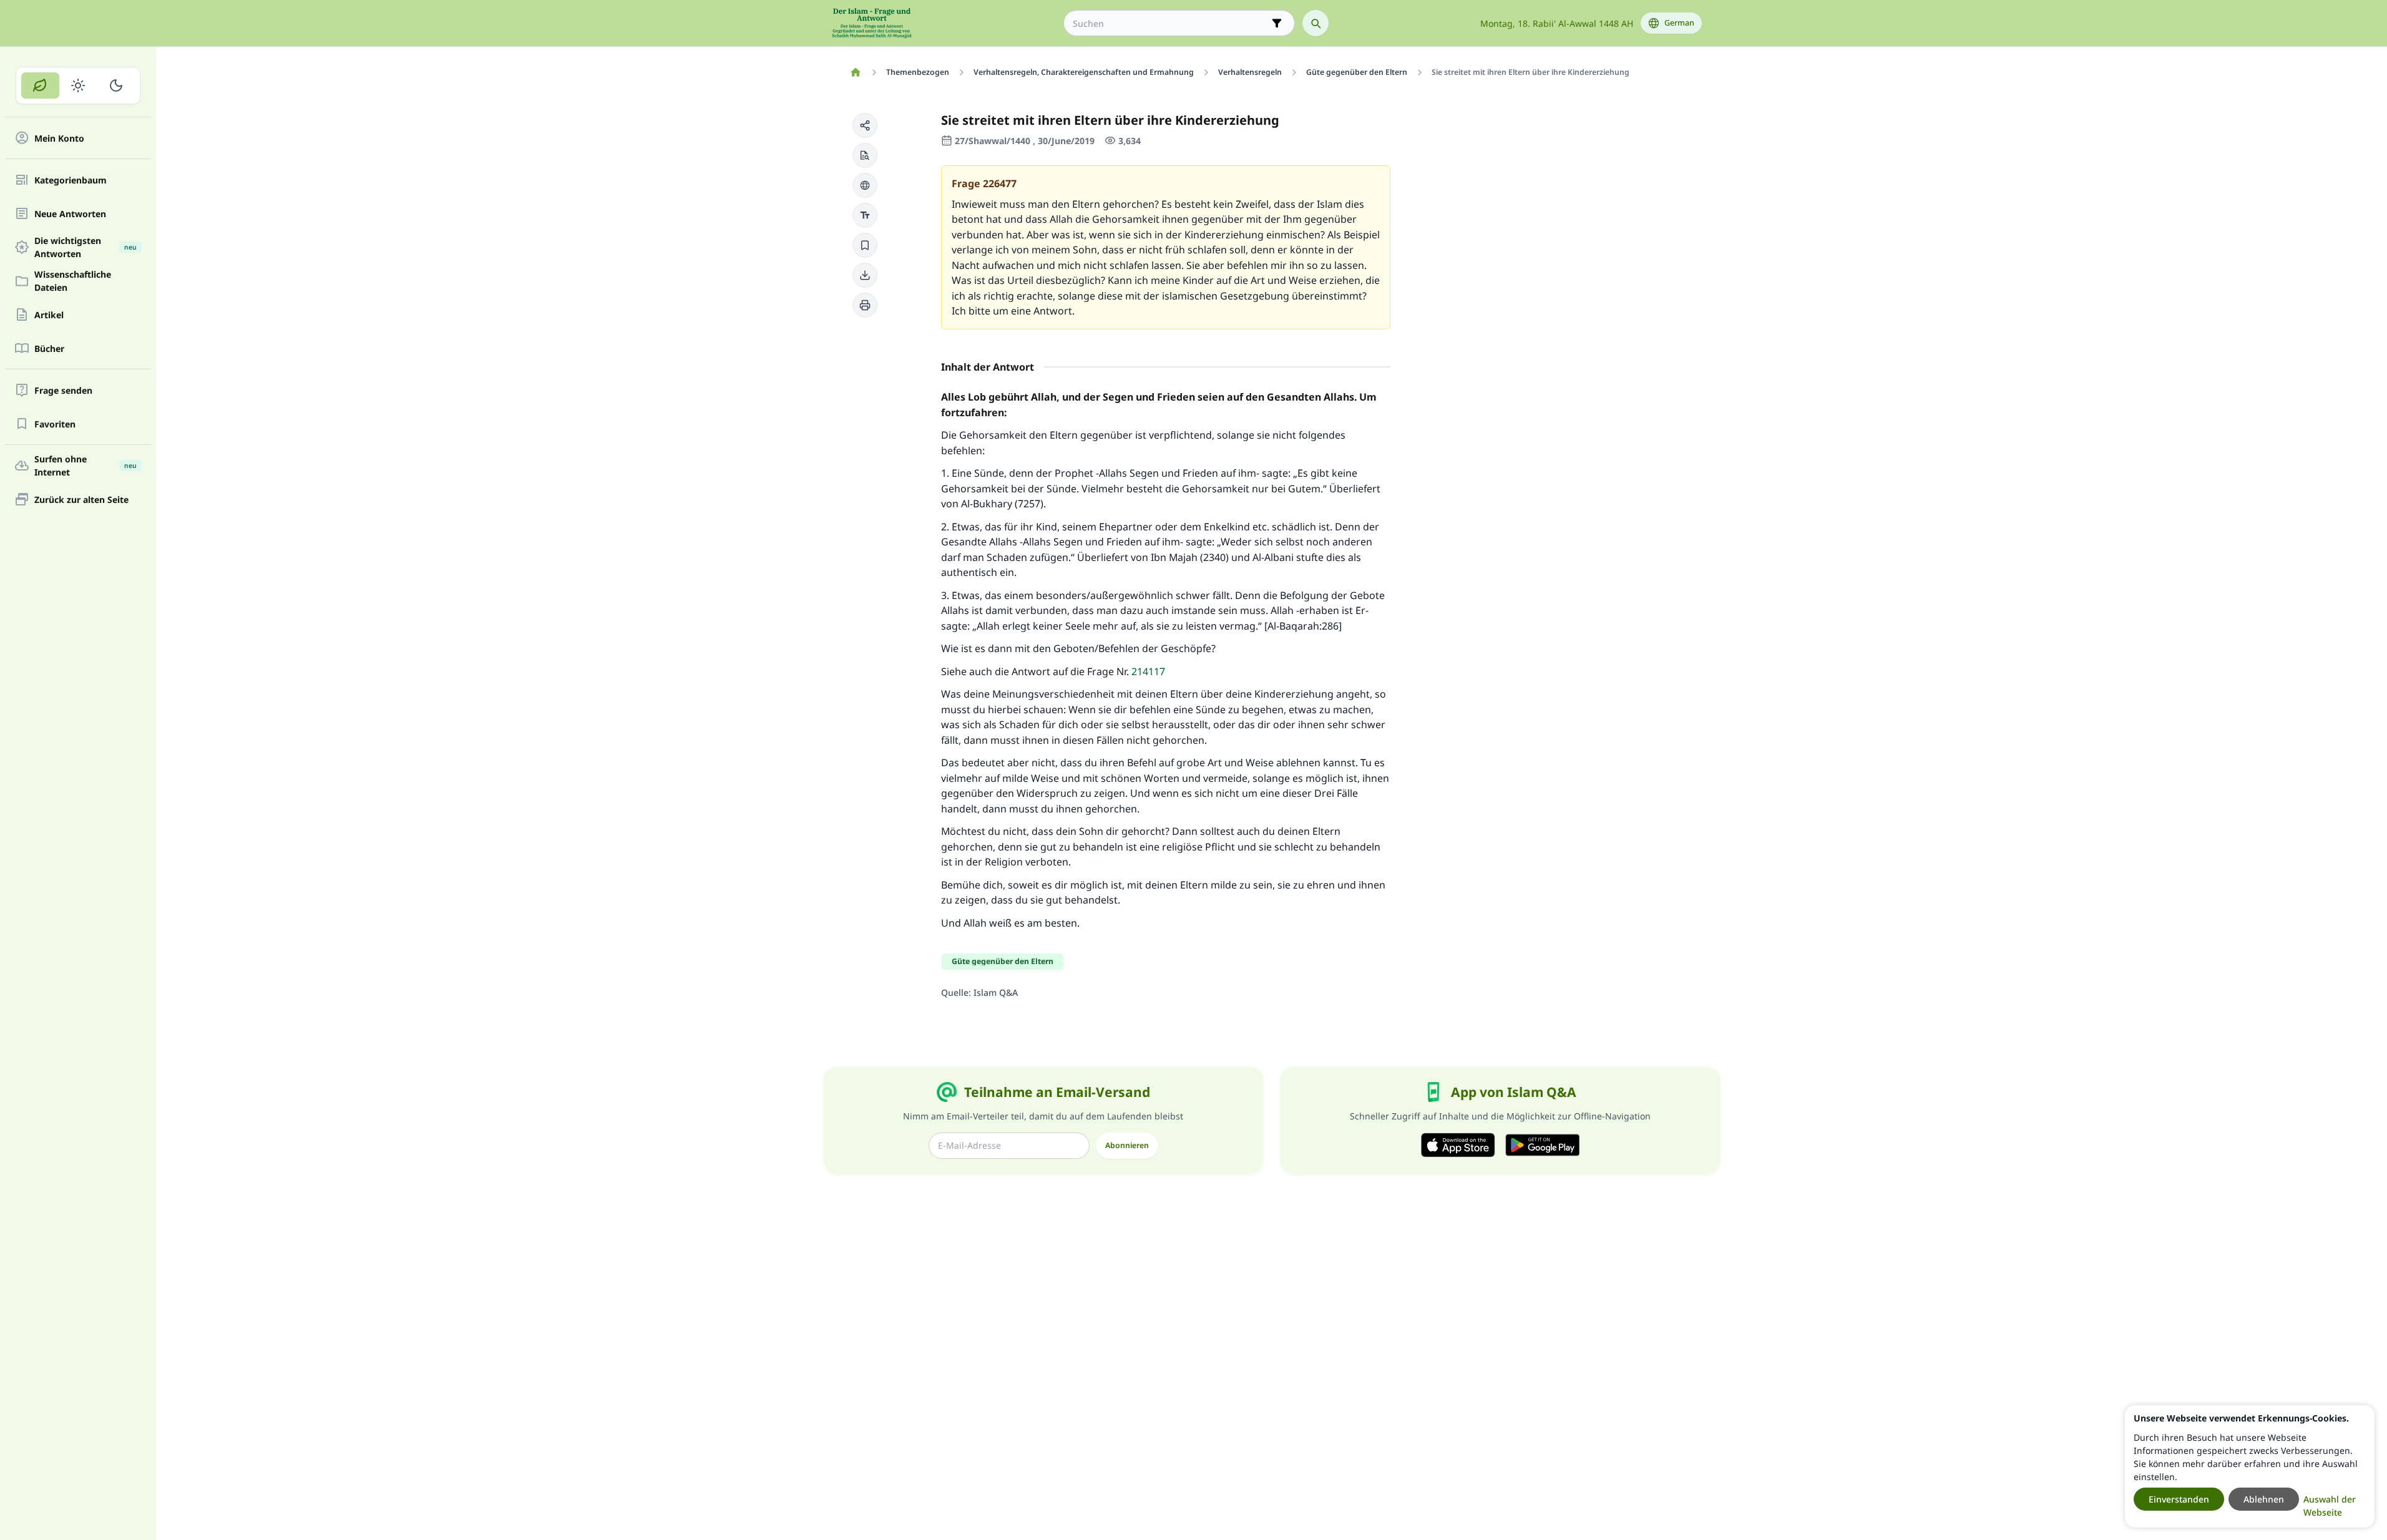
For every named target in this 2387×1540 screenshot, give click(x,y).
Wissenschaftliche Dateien (73, 281)
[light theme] (78, 85)
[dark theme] (116, 85)
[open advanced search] (1277, 23)
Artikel (49, 315)
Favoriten (55, 424)
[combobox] (1170, 23)
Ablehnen (2264, 1499)
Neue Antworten (70, 214)
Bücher (49, 348)
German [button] (1679, 23)
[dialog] (2250, 1466)
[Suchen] (1316, 23)
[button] (865, 125)
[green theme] (40, 85)
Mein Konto (59, 138)
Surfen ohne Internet (85, 465)
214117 (1148, 671)
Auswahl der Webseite (2330, 1506)
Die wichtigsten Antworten (85, 247)
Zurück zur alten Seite (81, 500)
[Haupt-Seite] (856, 72)
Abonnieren (1127, 1145)
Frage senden (63, 390)
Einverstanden (2179, 1499)
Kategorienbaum (71, 180)
